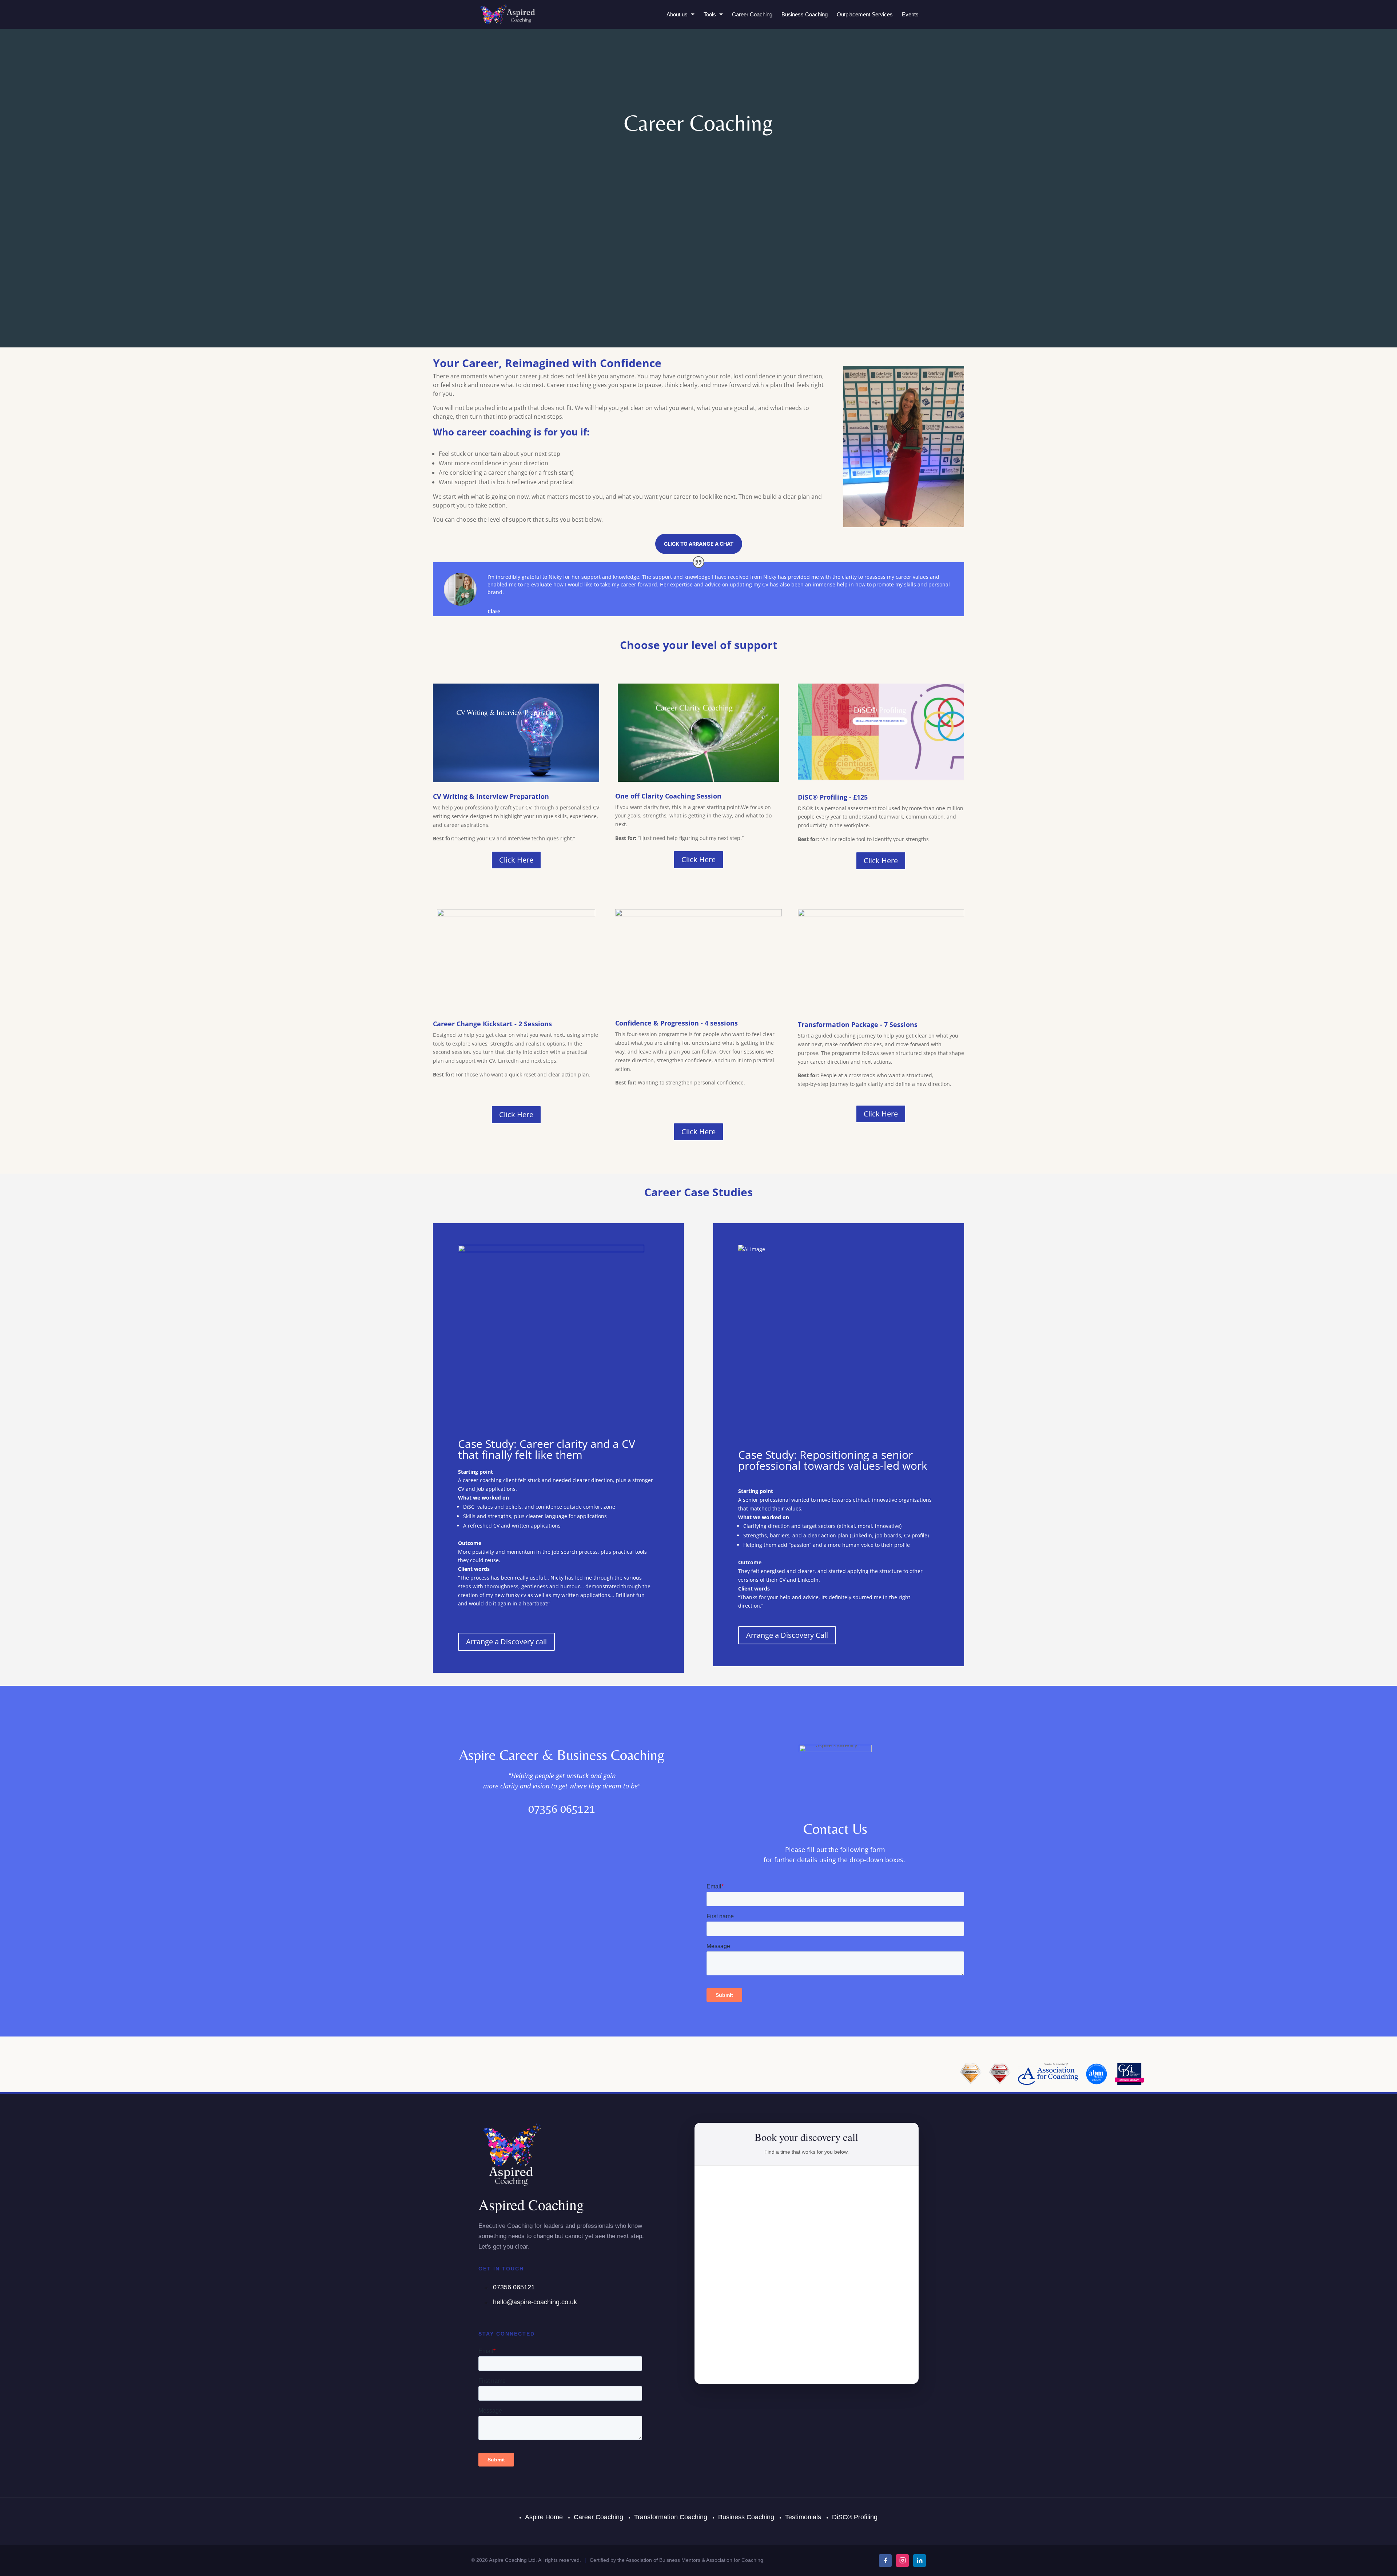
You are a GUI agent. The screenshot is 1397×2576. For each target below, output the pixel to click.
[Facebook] (885, 2561)
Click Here (516, 860)
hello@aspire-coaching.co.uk (535, 2302)
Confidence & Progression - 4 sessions (676, 1023)
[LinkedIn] (920, 2561)
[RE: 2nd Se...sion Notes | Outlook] (846, 1508)
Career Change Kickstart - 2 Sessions (492, 1024)
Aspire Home (544, 2517)
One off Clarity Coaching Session (668, 796)
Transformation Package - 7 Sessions (858, 1024)
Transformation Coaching (671, 2517)
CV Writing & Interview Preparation (491, 796)
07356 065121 (514, 2287)
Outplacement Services (865, 14)
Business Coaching (805, 14)
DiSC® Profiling (855, 2517)
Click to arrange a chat (699, 544)
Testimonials (803, 2517)
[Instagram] (902, 2561)
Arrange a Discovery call (506, 1642)
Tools (710, 14)
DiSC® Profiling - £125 (833, 797)
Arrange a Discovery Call (787, 1635)
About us (677, 14)
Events (910, 14)
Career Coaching (752, 14)
